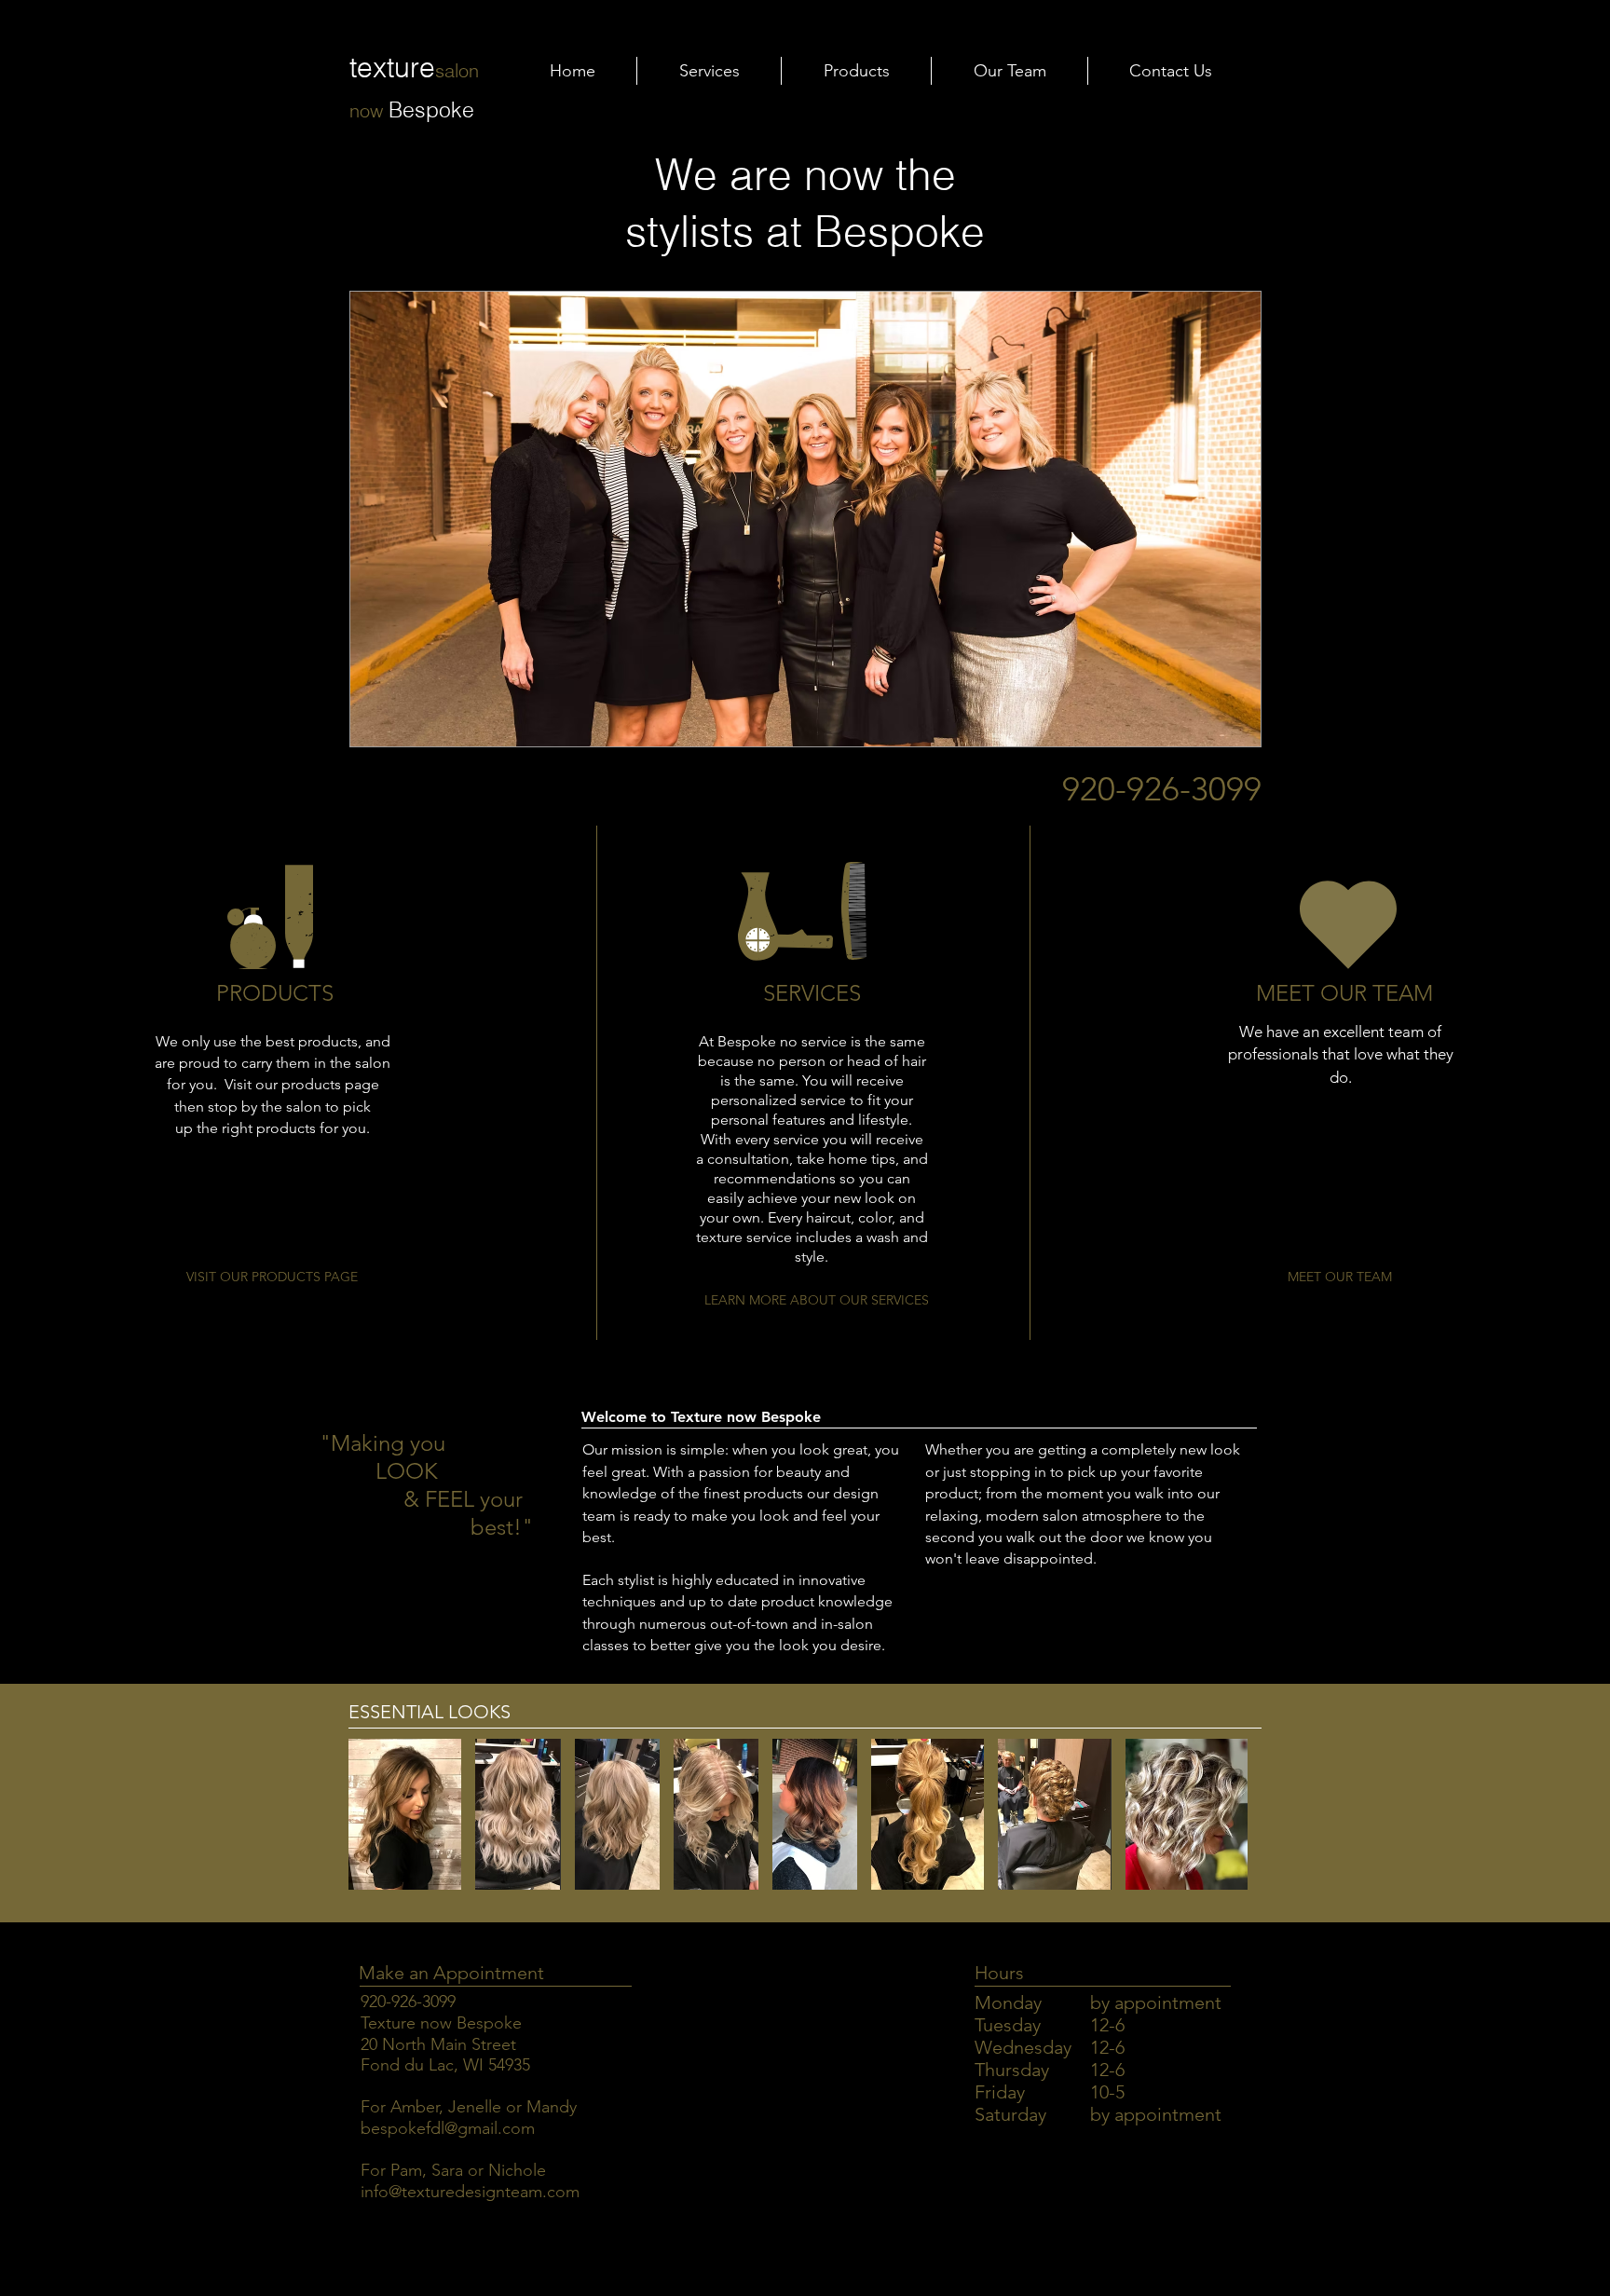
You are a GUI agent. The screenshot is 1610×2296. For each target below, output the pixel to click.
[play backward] (372, 1814)
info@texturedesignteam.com (470, 2192)
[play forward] (1238, 1814)
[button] (805, 519)
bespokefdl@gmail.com (448, 2128)
